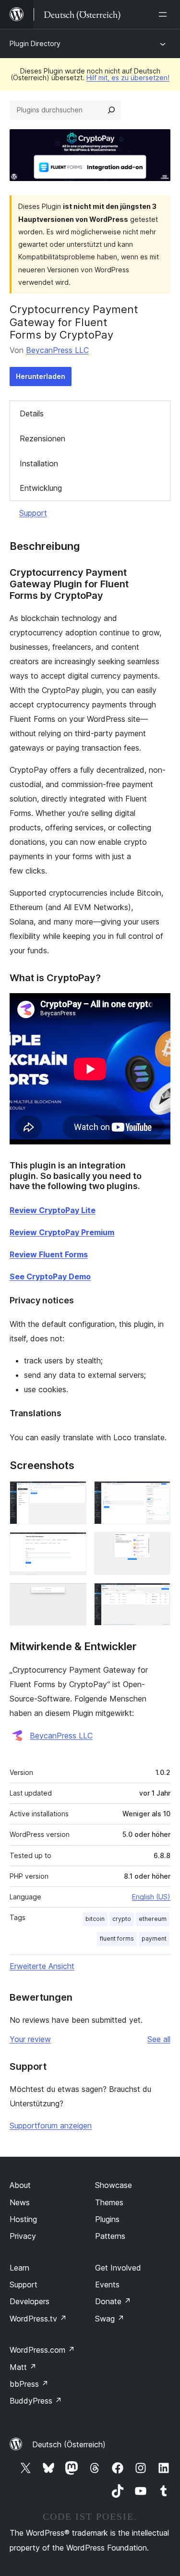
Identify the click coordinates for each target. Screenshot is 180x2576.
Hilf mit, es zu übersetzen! (128, 78)
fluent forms (117, 1938)
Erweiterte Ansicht (42, 1966)
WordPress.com (42, 2350)
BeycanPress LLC (57, 350)
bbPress (29, 2384)
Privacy (23, 2236)
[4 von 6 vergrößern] (157, 1545)
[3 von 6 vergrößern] (73, 1545)
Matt (23, 2367)
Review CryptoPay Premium (62, 1232)
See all (159, 2039)
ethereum (153, 1919)
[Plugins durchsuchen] (111, 110)
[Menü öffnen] (165, 14)
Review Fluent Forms (49, 1254)
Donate (113, 2301)
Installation (39, 463)
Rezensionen (42, 438)
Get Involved (118, 2268)
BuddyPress (36, 2401)
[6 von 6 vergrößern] (157, 1596)
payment (154, 1938)
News (20, 2202)
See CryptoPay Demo (50, 1276)
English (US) (151, 1897)
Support (33, 513)
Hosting (23, 2219)
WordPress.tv (38, 2319)
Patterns (110, 2236)
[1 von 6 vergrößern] (73, 1494)
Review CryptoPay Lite (53, 1210)
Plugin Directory (35, 43)
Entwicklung (41, 488)
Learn (19, 2268)
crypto (122, 1919)
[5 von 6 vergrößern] (73, 1596)
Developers (30, 2301)
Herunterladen (41, 376)
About (20, 2185)
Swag (110, 2319)
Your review (30, 2039)
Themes (109, 2202)
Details (32, 413)
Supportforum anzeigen (51, 2126)
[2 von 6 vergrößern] (157, 1494)
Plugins (107, 2219)
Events (107, 2284)
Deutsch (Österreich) (69, 2444)
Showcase (114, 2185)
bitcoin (95, 1919)
